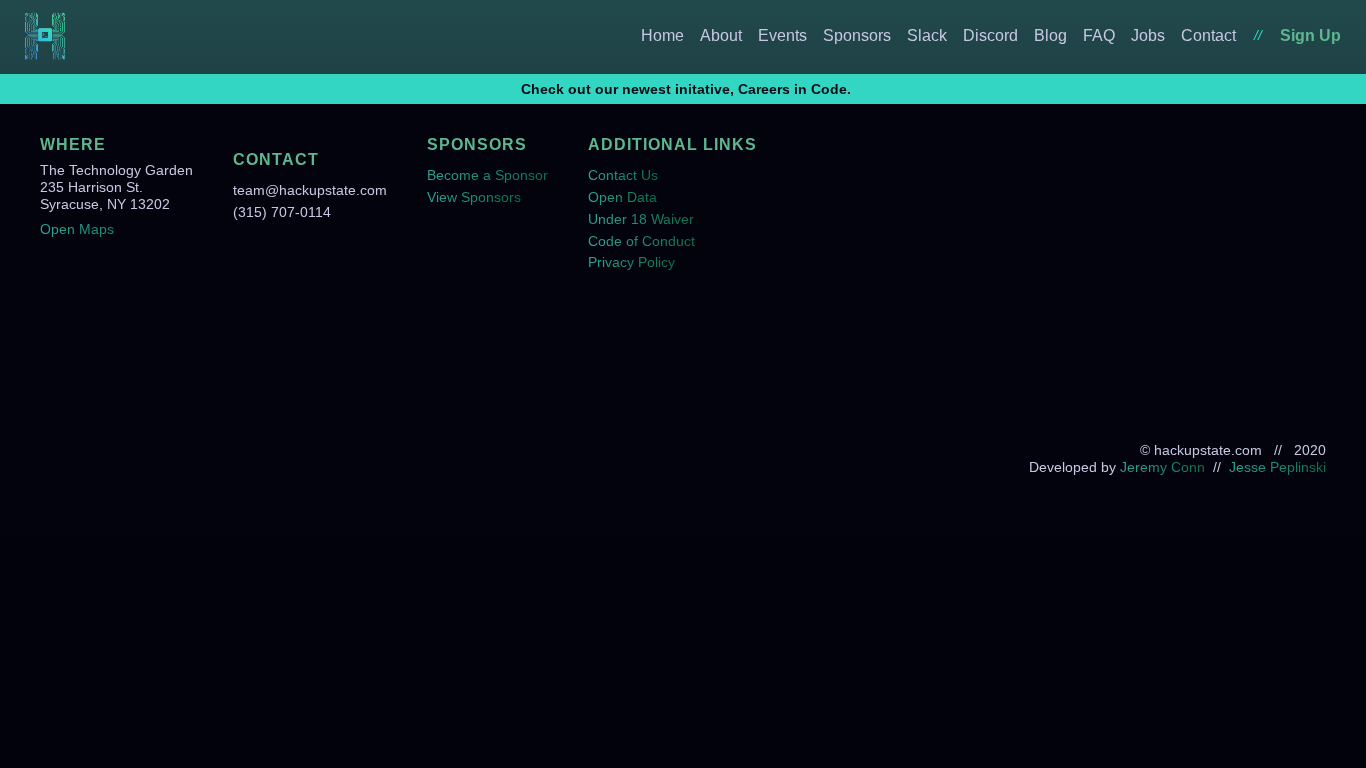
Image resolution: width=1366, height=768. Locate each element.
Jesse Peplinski (1277, 467)
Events (782, 35)
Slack (927, 35)
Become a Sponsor (487, 175)
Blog (1050, 35)
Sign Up (1310, 35)
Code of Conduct (641, 241)
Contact (1208, 35)
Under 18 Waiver (641, 219)
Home (662, 35)
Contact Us (623, 175)
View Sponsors (474, 197)
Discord (990, 35)
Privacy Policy (631, 262)
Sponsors (857, 35)
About (721, 35)
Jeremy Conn (1162, 467)
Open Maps (77, 229)
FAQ (1099, 35)
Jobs (1148, 35)
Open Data (622, 197)
